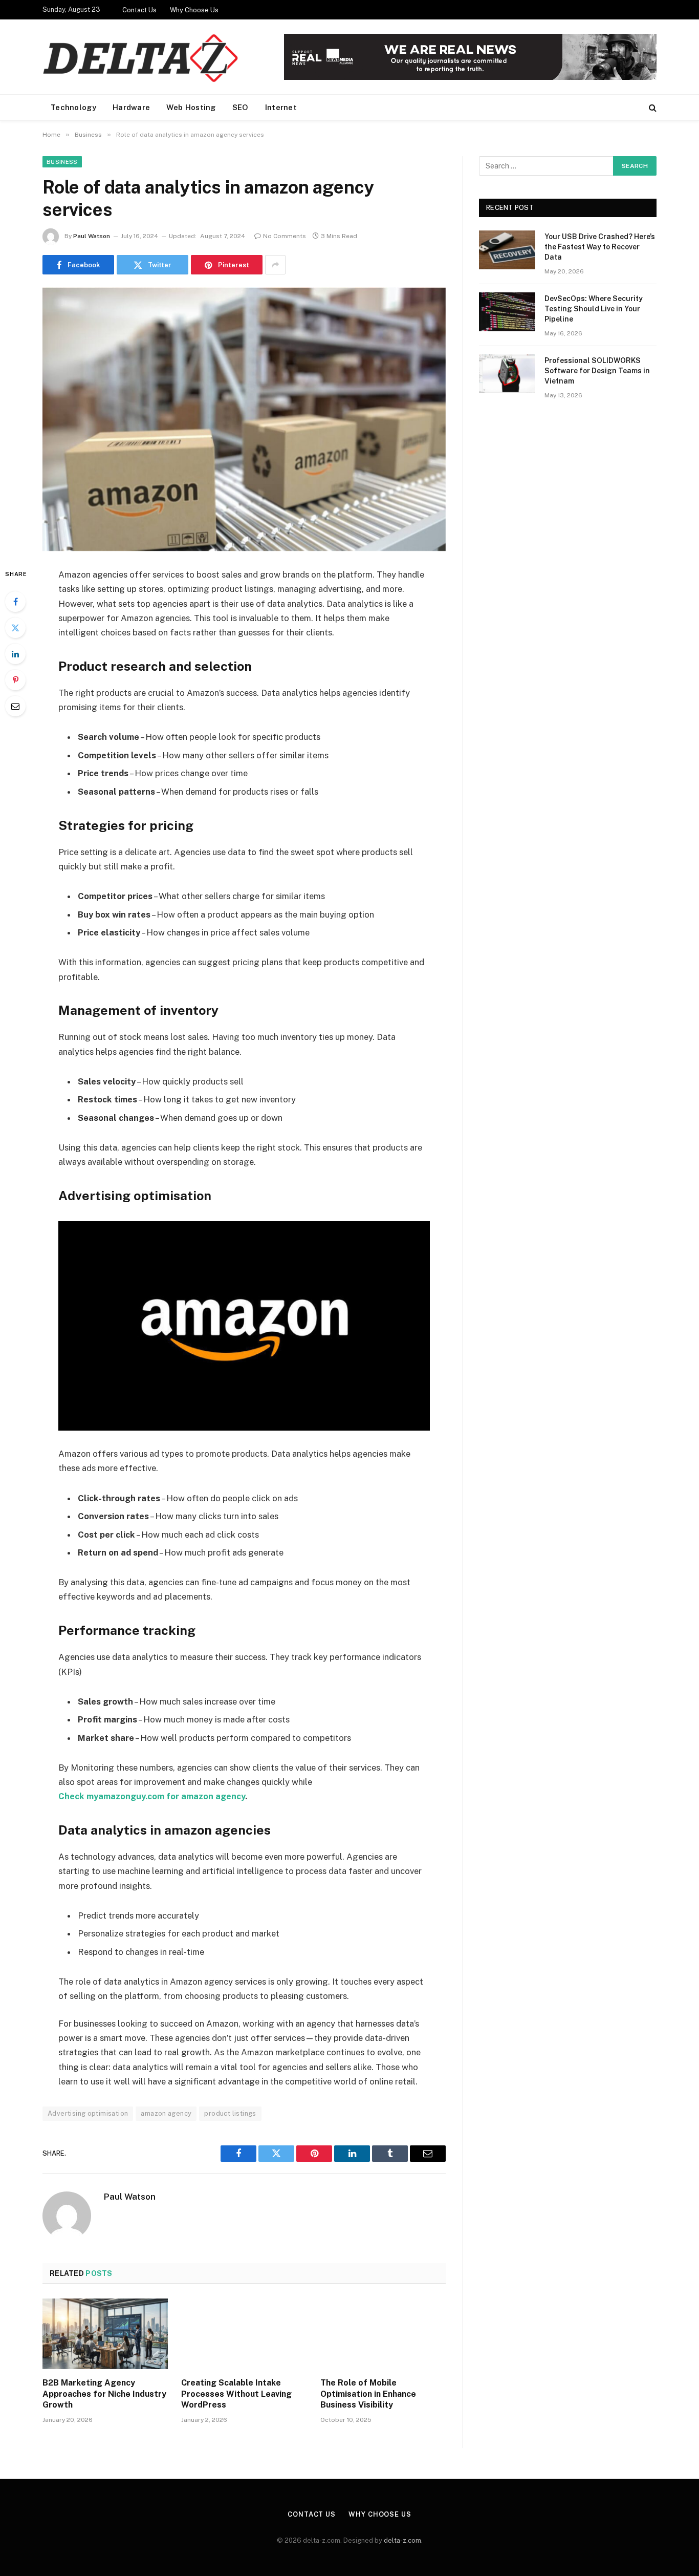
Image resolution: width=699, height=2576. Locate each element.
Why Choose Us (194, 10)
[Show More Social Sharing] (275, 265)
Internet (281, 107)
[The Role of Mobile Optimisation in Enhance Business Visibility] (383, 2334)
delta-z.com (402, 2540)
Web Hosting (191, 107)
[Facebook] (15, 602)
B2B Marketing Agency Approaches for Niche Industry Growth (104, 2394)
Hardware (131, 107)
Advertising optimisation (88, 2113)
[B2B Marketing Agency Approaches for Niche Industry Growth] (105, 2334)
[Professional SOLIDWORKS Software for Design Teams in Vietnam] (507, 374)
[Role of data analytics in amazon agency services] (244, 419)
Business (62, 162)
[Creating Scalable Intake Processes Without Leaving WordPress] (244, 2334)
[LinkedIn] (15, 654)
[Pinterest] (15, 680)
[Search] (652, 108)
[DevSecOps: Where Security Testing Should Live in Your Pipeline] (507, 312)
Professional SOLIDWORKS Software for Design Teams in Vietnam (597, 371)
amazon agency (166, 2113)
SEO (241, 107)
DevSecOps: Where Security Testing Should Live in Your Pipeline (594, 309)
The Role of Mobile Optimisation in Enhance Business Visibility (368, 2394)
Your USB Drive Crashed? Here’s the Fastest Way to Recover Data (600, 247)
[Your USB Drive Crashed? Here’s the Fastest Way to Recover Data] (507, 250)
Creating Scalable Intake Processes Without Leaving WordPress (236, 2394)
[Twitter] (15, 628)
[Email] (15, 706)
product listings (230, 2113)
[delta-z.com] (142, 57)
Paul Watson (92, 236)
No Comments (285, 236)
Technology (73, 107)
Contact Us (139, 10)
